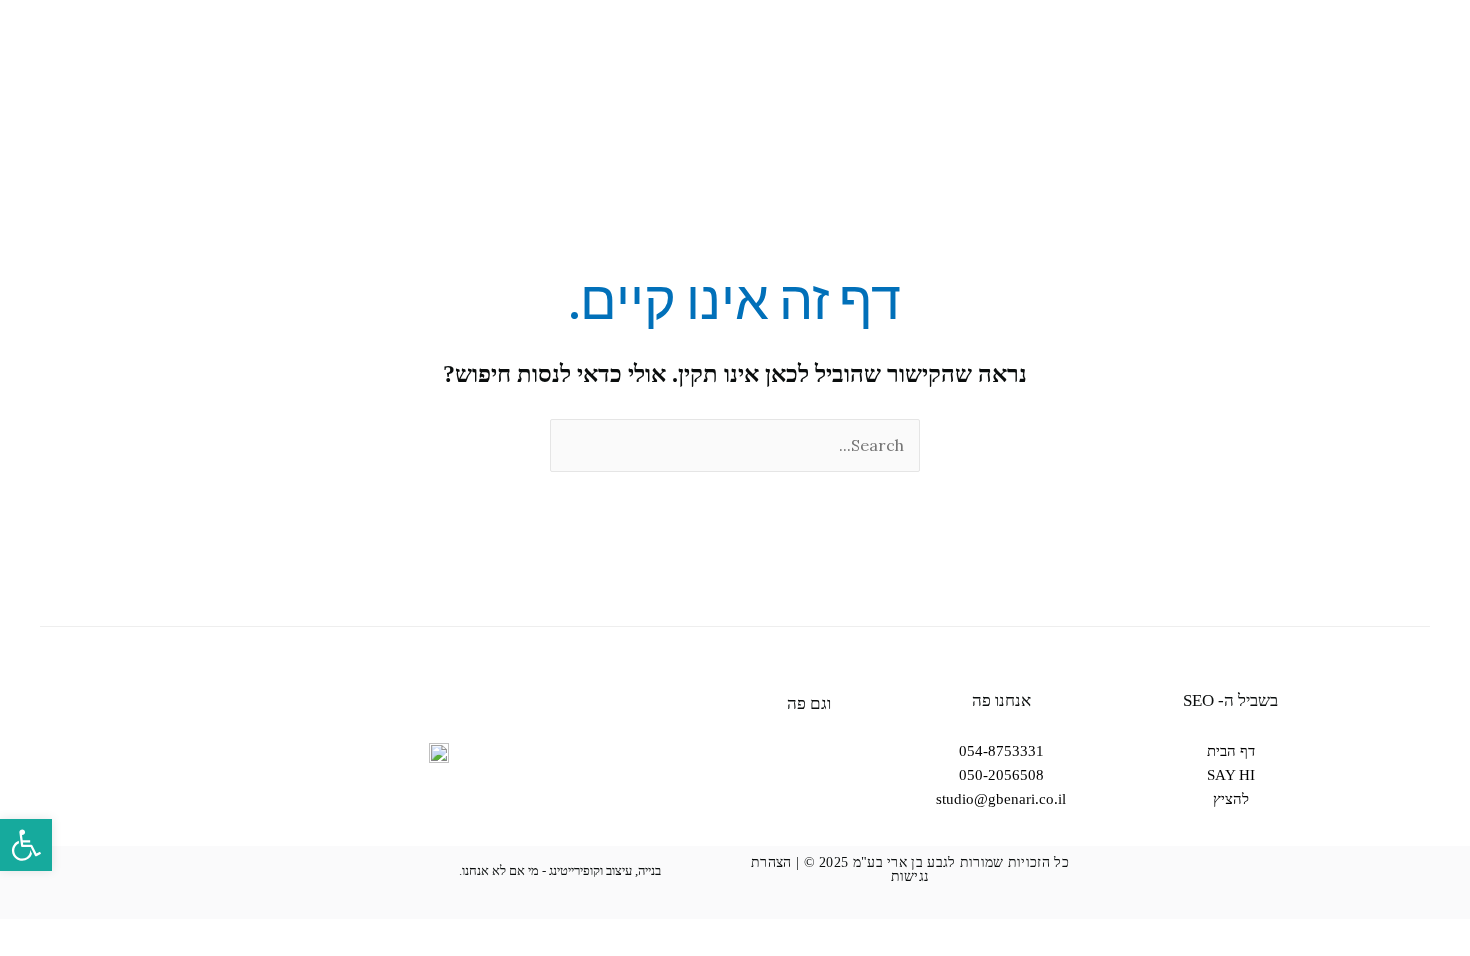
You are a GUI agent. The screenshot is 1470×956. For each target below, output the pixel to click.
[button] (26, 845)
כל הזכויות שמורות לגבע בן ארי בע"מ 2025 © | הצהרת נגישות (910, 869)
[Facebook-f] (809, 791)
